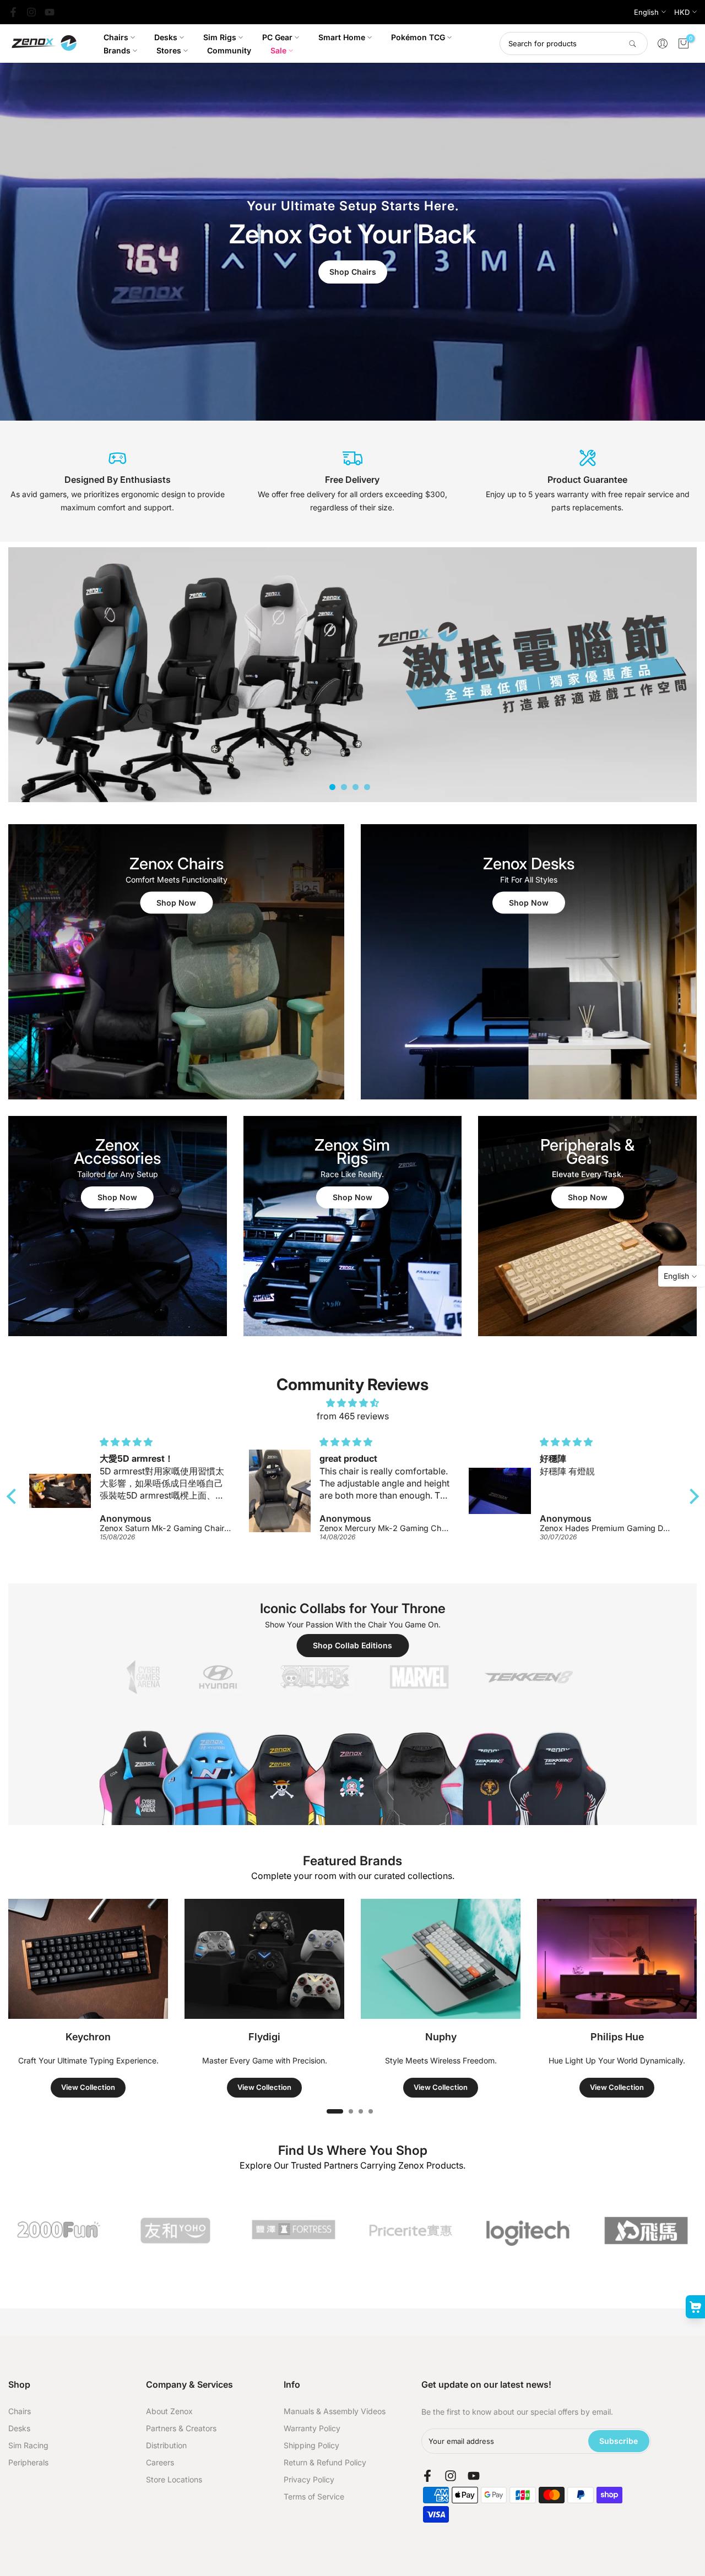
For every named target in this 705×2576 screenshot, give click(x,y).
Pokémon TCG (418, 37)
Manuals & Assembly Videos (335, 2411)
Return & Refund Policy (325, 2462)
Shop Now (176, 903)
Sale (278, 50)
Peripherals (28, 2462)
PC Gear (277, 37)
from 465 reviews (353, 1416)
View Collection (88, 2087)
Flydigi (264, 2037)
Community (229, 50)
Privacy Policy (309, 2479)
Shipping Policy (311, 2445)
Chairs (116, 37)
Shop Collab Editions (352, 1645)
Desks (166, 37)
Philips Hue (617, 2037)
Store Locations (174, 2479)
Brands (117, 50)
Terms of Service (314, 2496)
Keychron (88, 2037)
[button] (14, 1496)
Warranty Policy (312, 2428)
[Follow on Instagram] (31, 12)
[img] (353, 1403)
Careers (160, 2462)
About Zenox (169, 2411)
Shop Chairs (353, 272)
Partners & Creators (181, 2428)
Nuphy (441, 2037)
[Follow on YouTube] (50, 12)
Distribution (166, 2445)
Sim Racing (28, 2445)
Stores (169, 50)
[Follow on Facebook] (13, 12)
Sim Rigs (220, 37)
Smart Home (342, 37)
